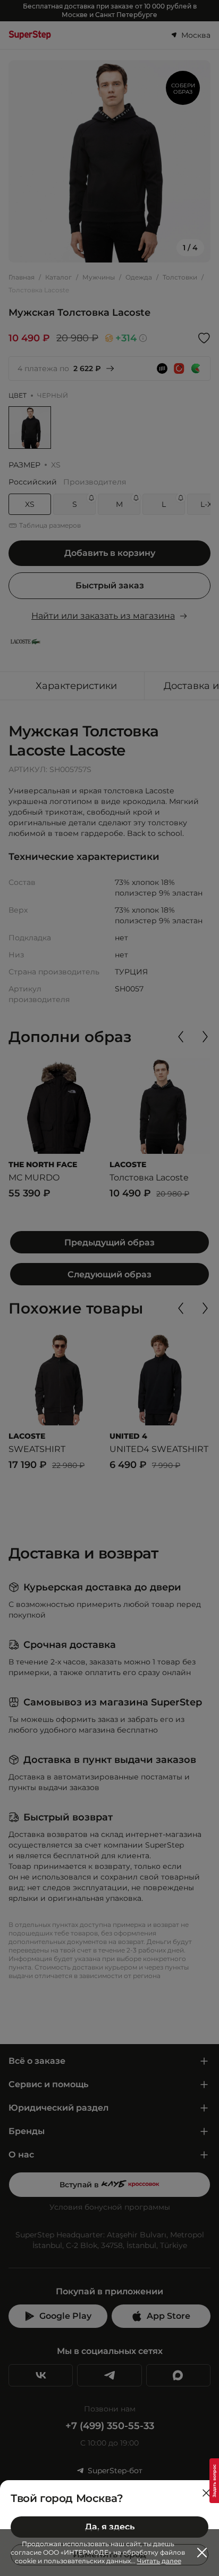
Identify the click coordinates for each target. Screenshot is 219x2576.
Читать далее (159, 2561)
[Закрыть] (206, 2493)
